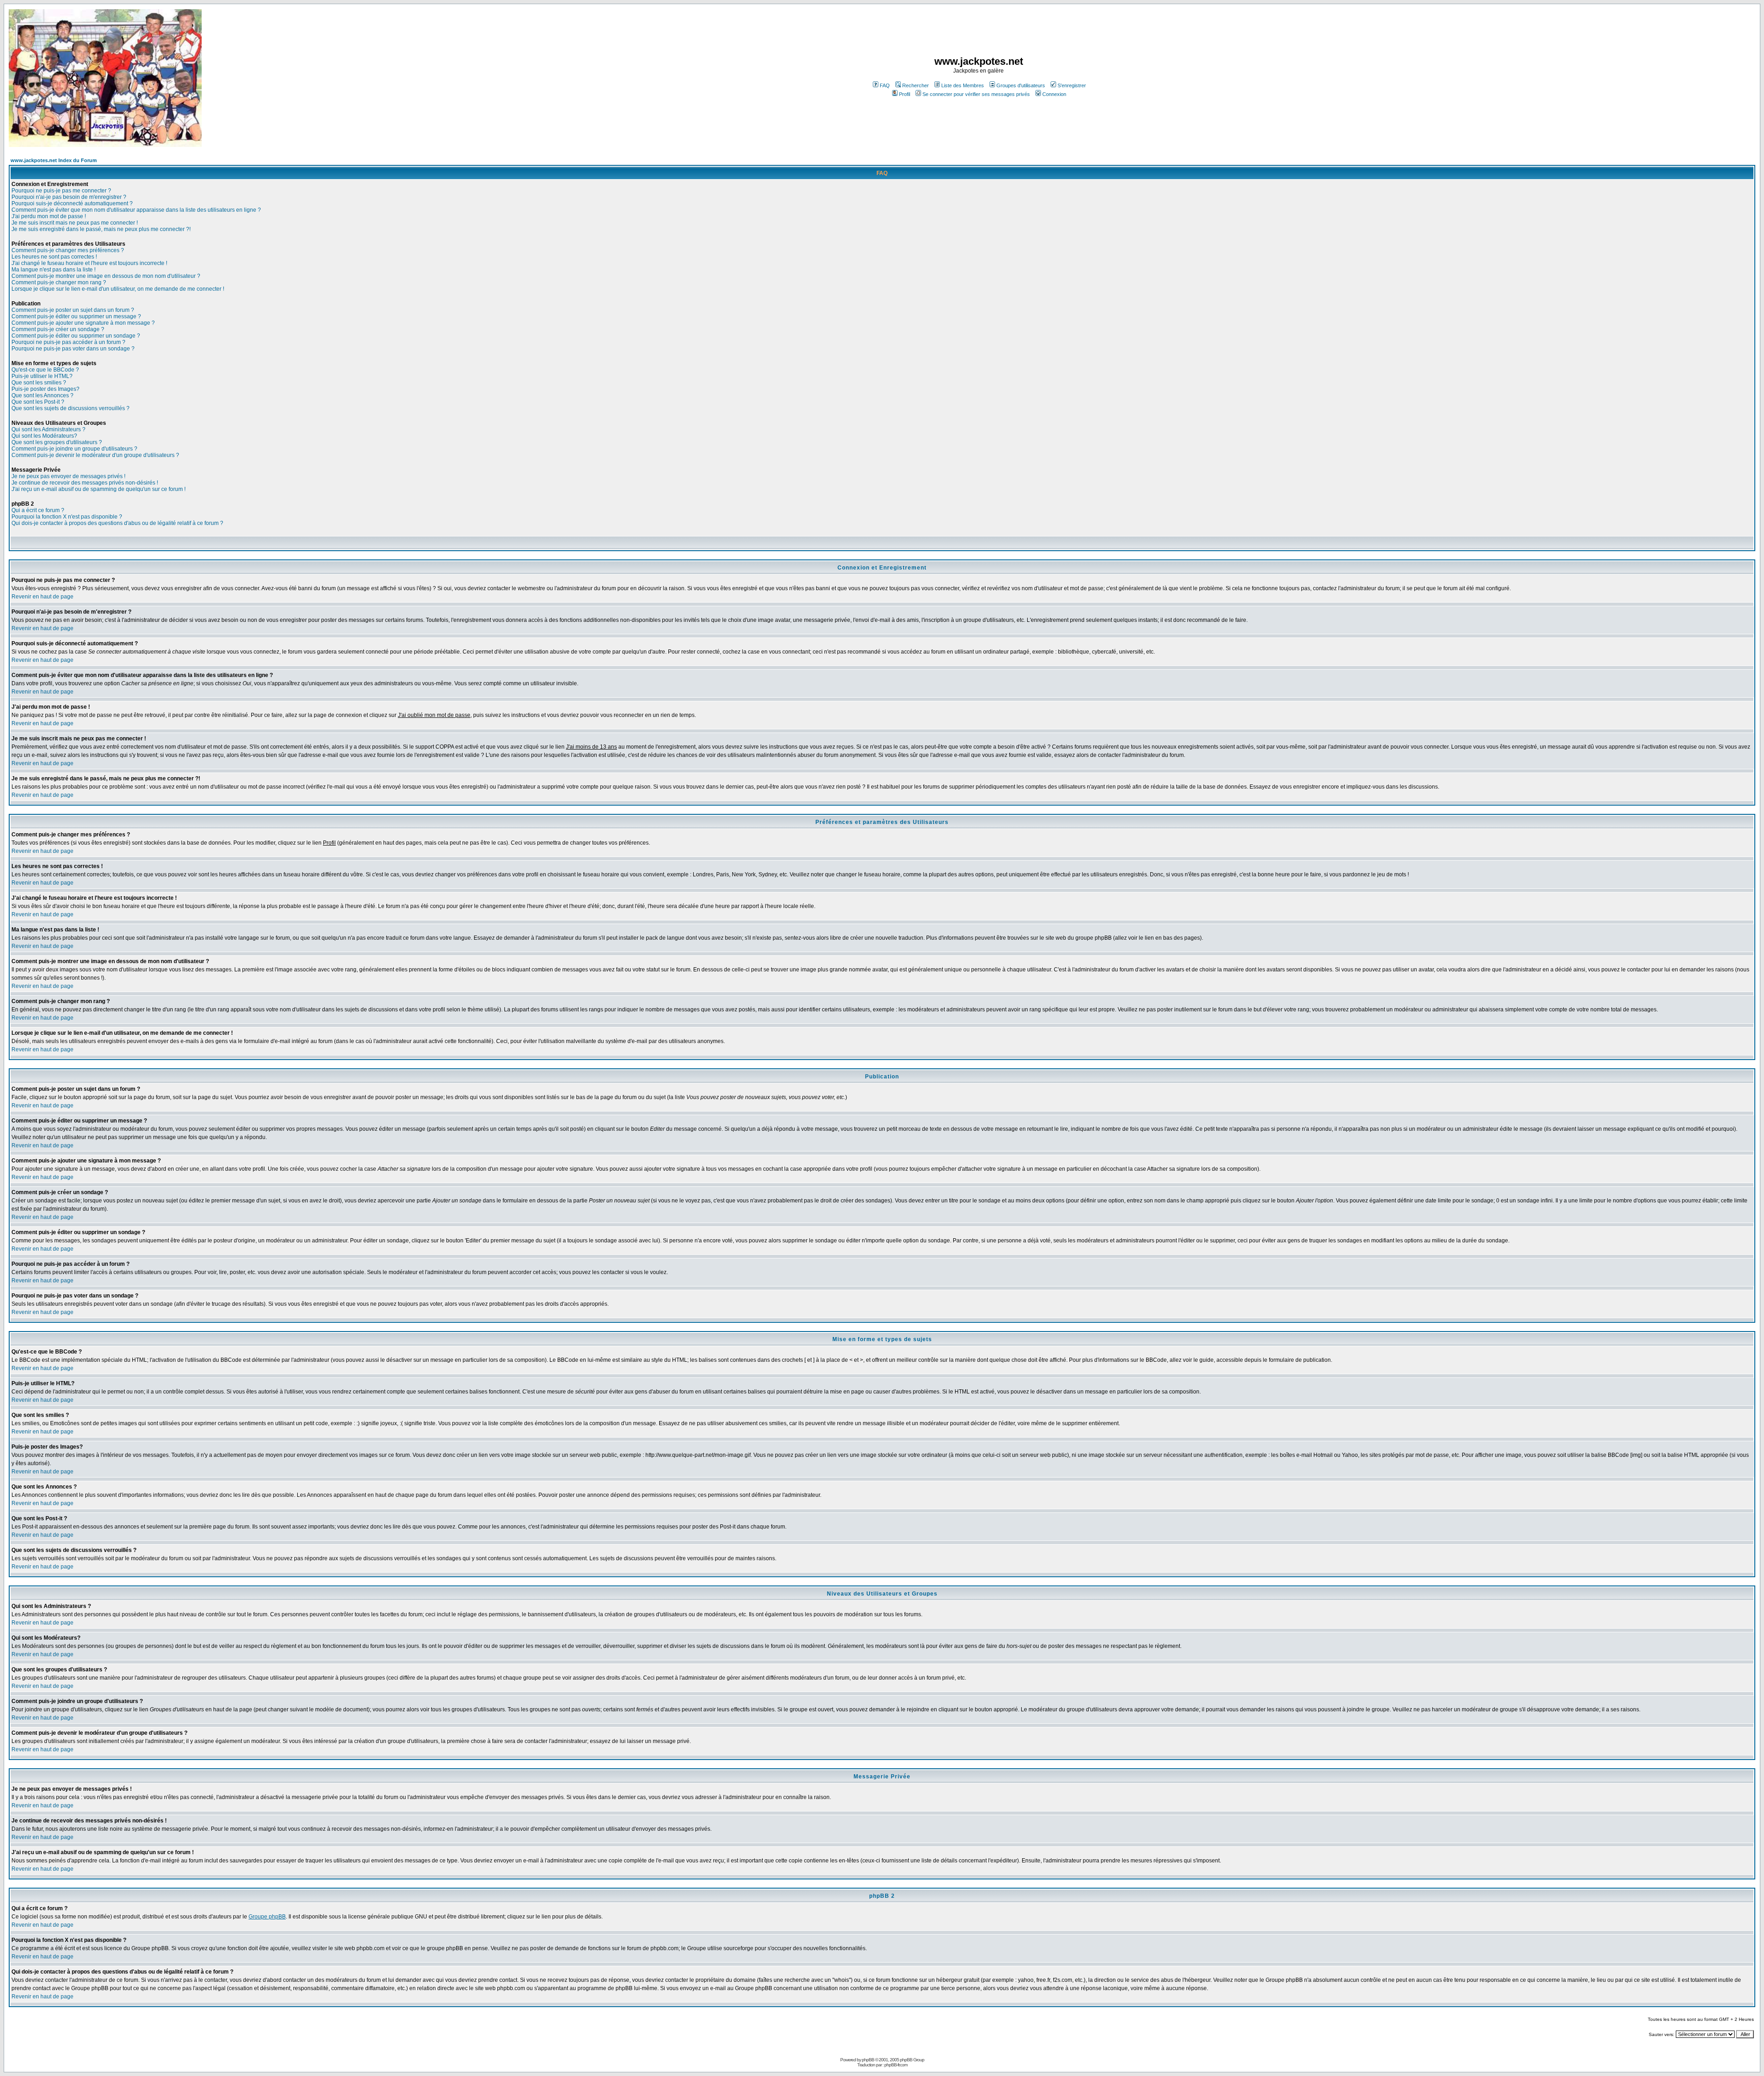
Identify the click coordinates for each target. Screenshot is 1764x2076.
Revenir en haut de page (42, 597)
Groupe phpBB (267, 1917)
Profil (905, 94)
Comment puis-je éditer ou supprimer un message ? (76, 316)
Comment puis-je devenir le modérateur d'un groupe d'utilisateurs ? (95, 455)
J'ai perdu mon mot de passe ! (49, 216)
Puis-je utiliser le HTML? (42, 376)
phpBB (868, 2060)
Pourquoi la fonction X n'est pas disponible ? (67, 517)
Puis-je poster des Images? (45, 389)
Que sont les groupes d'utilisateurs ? (57, 442)
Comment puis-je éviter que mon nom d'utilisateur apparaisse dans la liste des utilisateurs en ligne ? (136, 210)
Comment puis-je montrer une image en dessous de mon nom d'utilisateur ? (106, 276)
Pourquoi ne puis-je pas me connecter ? (61, 191)
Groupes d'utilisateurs (1021, 85)
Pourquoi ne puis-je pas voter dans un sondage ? (73, 349)
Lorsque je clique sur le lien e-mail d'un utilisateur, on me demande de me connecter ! (118, 289)
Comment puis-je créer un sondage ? (58, 329)
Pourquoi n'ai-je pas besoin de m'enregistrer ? (69, 197)
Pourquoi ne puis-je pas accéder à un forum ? (68, 342)
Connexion (1054, 94)
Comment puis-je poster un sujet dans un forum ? (73, 310)
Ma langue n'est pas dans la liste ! (54, 270)
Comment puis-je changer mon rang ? (59, 282)
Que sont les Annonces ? (42, 395)
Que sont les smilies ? (39, 383)
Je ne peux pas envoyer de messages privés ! (68, 476)
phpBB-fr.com (896, 2065)
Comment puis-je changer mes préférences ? (68, 250)
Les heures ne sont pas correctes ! (54, 257)
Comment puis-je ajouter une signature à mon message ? (83, 323)
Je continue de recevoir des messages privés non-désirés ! (85, 483)
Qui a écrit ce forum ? (38, 510)
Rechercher (916, 85)
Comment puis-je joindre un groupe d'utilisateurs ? (74, 449)
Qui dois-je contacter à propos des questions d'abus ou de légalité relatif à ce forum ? (117, 523)
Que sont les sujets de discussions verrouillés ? (71, 408)
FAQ (885, 85)
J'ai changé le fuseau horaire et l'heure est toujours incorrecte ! (89, 263)
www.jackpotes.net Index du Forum (54, 160)
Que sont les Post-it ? (38, 402)
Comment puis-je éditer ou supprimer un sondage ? (76, 336)
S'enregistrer (1072, 85)
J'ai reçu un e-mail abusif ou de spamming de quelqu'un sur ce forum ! (99, 489)
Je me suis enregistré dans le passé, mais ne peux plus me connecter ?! (101, 229)
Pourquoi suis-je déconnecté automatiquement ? (72, 203)
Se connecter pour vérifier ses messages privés (976, 94)
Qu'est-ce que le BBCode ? (45, 370)
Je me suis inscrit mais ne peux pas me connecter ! (75, 223)
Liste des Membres (963, 85)
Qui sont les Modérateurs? (44, 436)
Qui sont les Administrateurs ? (48, 429)
